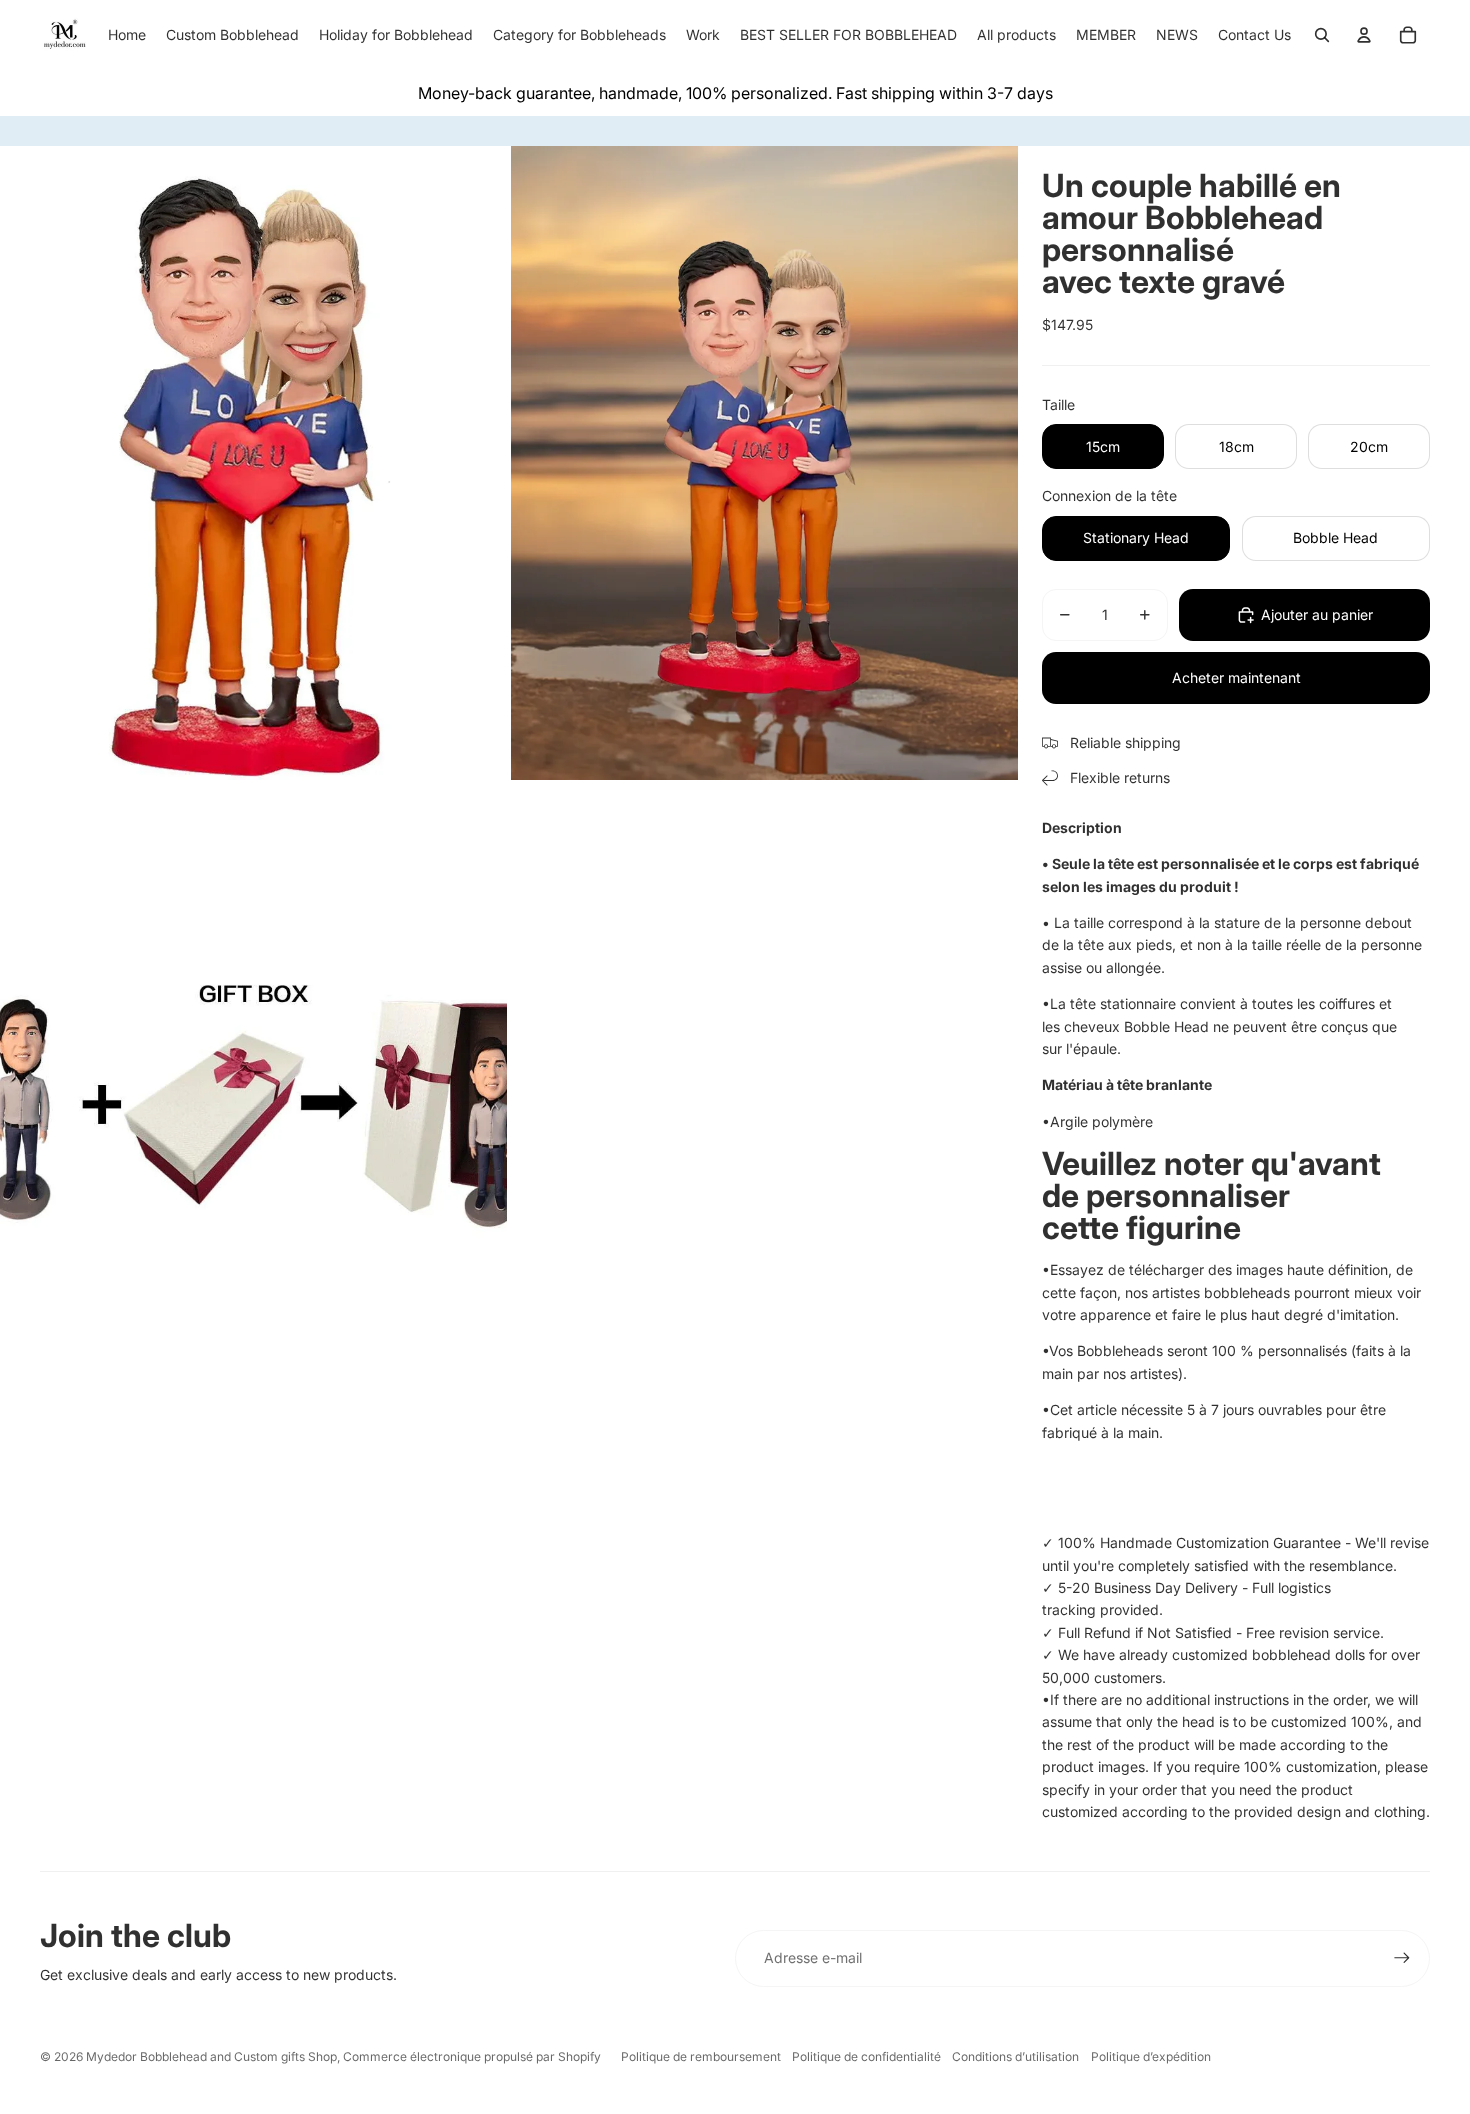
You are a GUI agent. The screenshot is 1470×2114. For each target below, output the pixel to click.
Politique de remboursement (701, 2056)
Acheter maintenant (1236, 677)
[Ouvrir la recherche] (1322, 35)
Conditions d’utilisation (1015, 2056)
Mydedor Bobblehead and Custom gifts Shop (211, 2056)
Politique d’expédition (1151, 2056)
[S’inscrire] (1402, 1958)
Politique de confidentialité (866, 2056)
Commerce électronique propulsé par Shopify (472, 2056)
